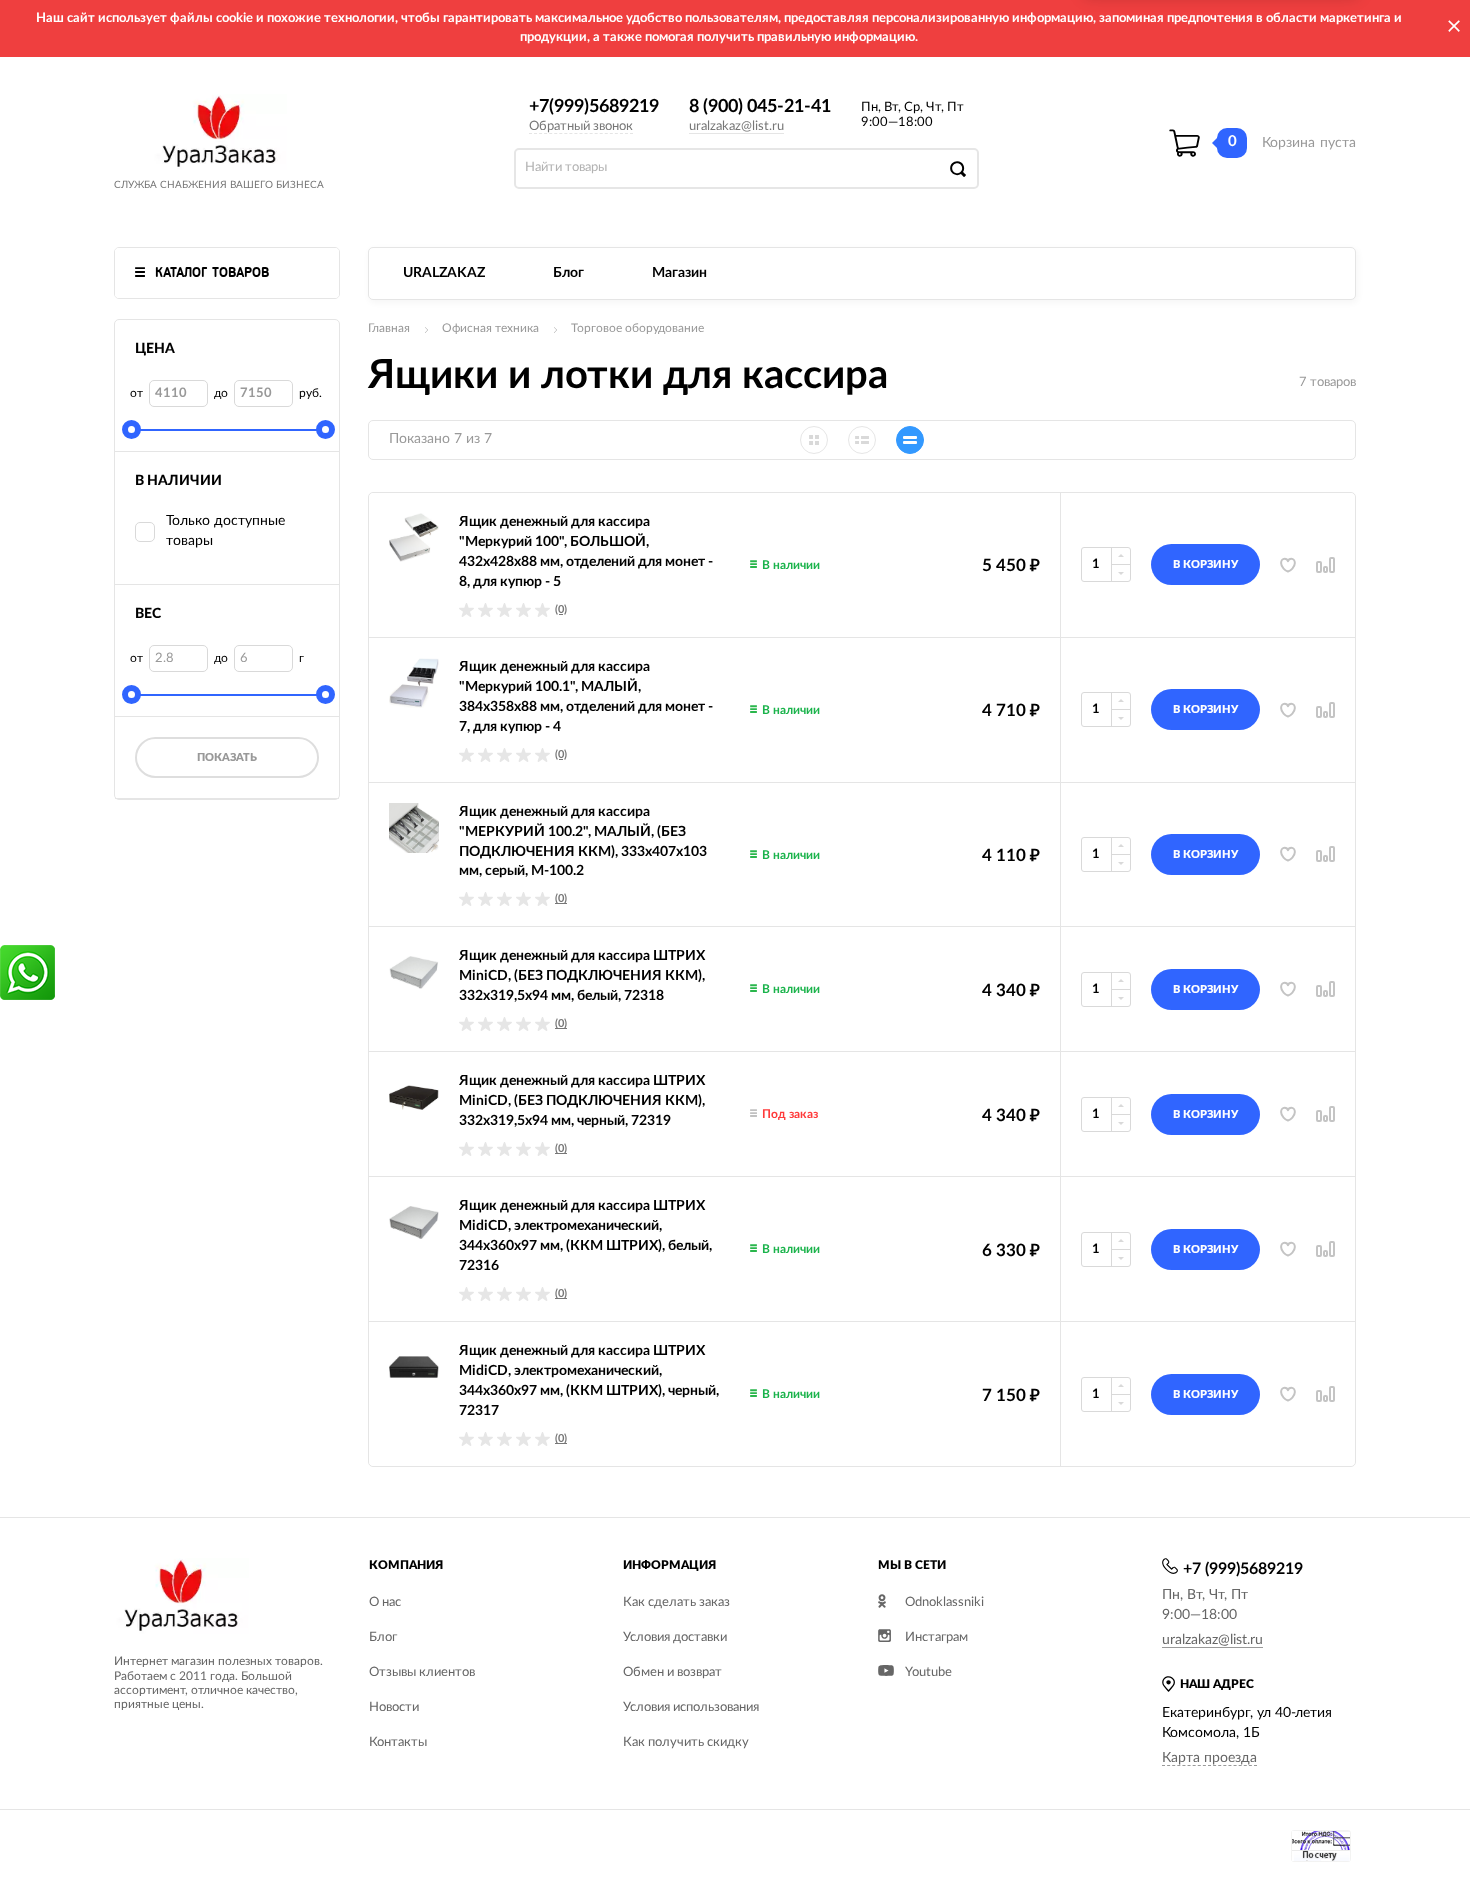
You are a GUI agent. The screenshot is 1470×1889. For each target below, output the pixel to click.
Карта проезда (1209, 1758)
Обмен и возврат (672, 1672)
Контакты (398, 1742)
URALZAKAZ (444, 273)
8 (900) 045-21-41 (760, 107)
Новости (394, 1707)
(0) (561, 609)
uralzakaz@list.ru (736, 126)
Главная (389, 328)
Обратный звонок (581, 126)
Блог (568, 273)
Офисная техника (490, 328)
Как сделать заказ (676, 1602)
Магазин (679, 273)
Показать (227, 757)
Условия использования (691, 1707)
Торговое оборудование (637, 328)
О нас (385, 1602)
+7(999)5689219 (594, 107)
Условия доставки (675, 1637)
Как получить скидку (686, 1742)
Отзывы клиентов (422, 1672)
